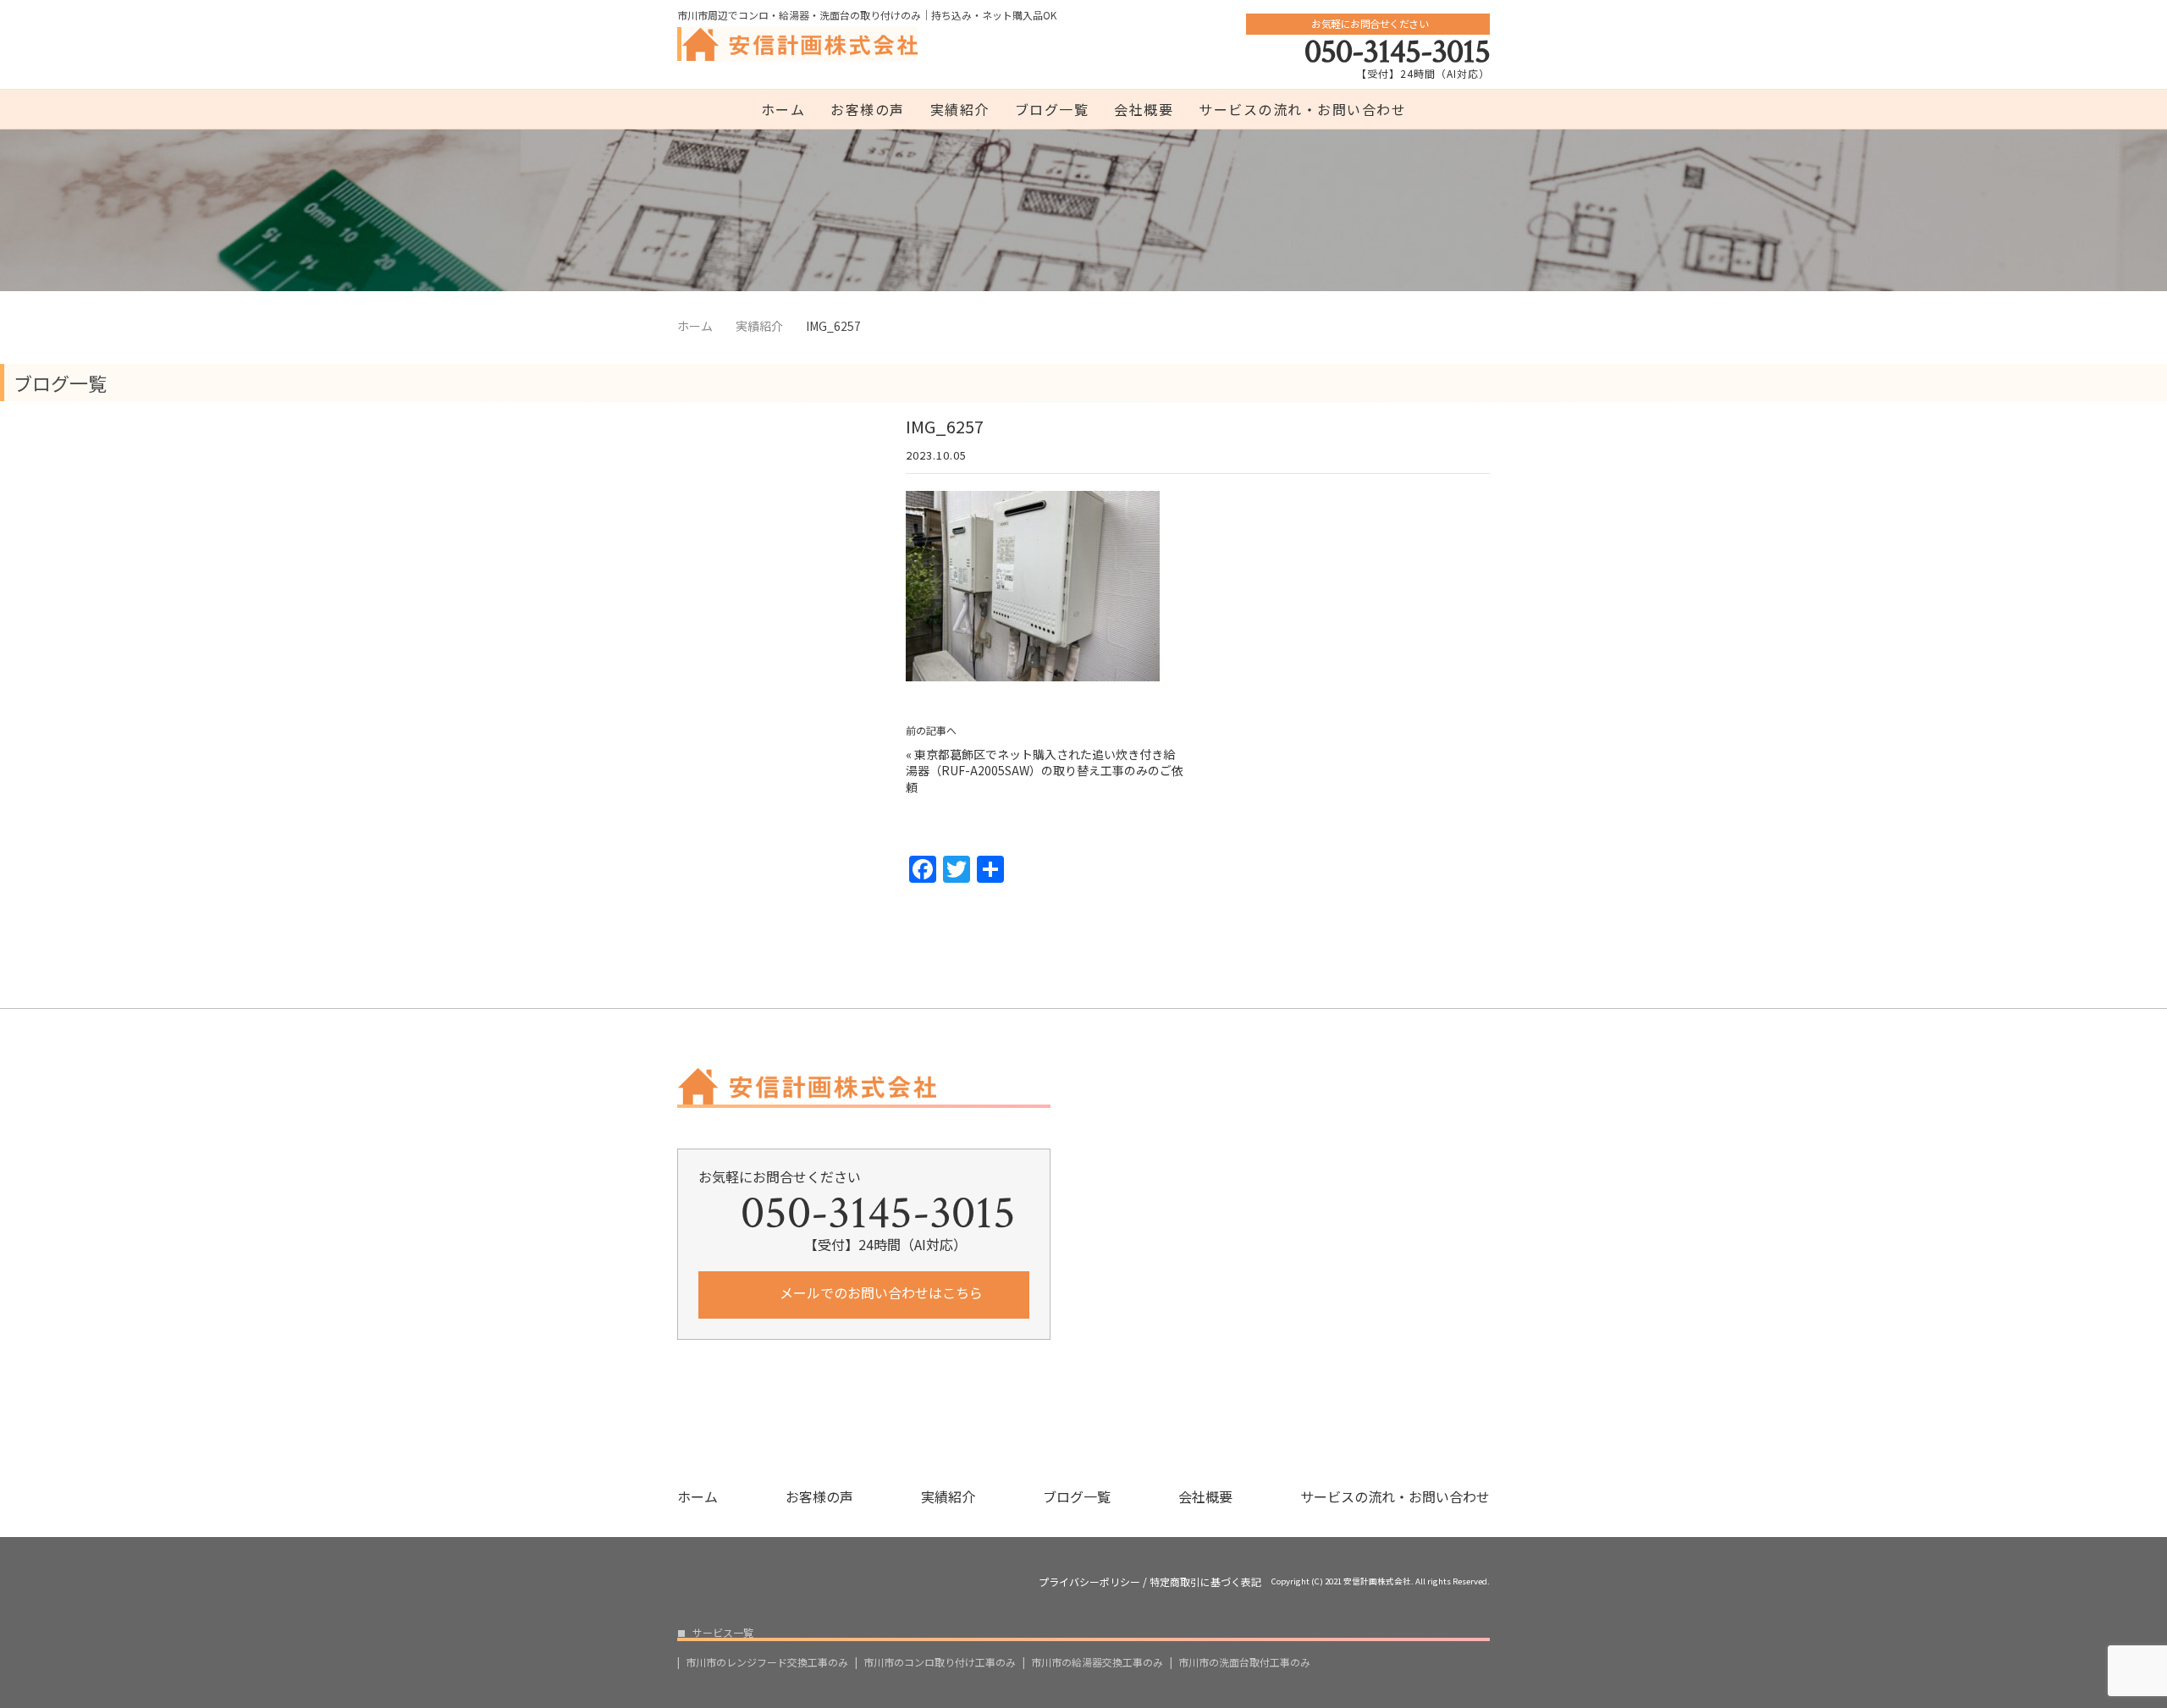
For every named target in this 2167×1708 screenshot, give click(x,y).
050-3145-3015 (1397, 52)
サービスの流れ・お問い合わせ (1302, 109)
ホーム (783, 109)
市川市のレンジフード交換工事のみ (767, 1662)
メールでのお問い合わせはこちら (879, 1292)
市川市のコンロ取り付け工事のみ (940, 1662)
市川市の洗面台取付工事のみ (1244, 1662)
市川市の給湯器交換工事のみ (1097, 1662)
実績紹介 (960, 109)
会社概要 (1144, 109)
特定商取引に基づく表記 (1205, 1582)
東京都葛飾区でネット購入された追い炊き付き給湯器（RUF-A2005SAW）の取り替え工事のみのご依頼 (1045, 771)
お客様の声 (868, 109)
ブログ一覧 (1052, 109)
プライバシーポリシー (1089, 1582)
